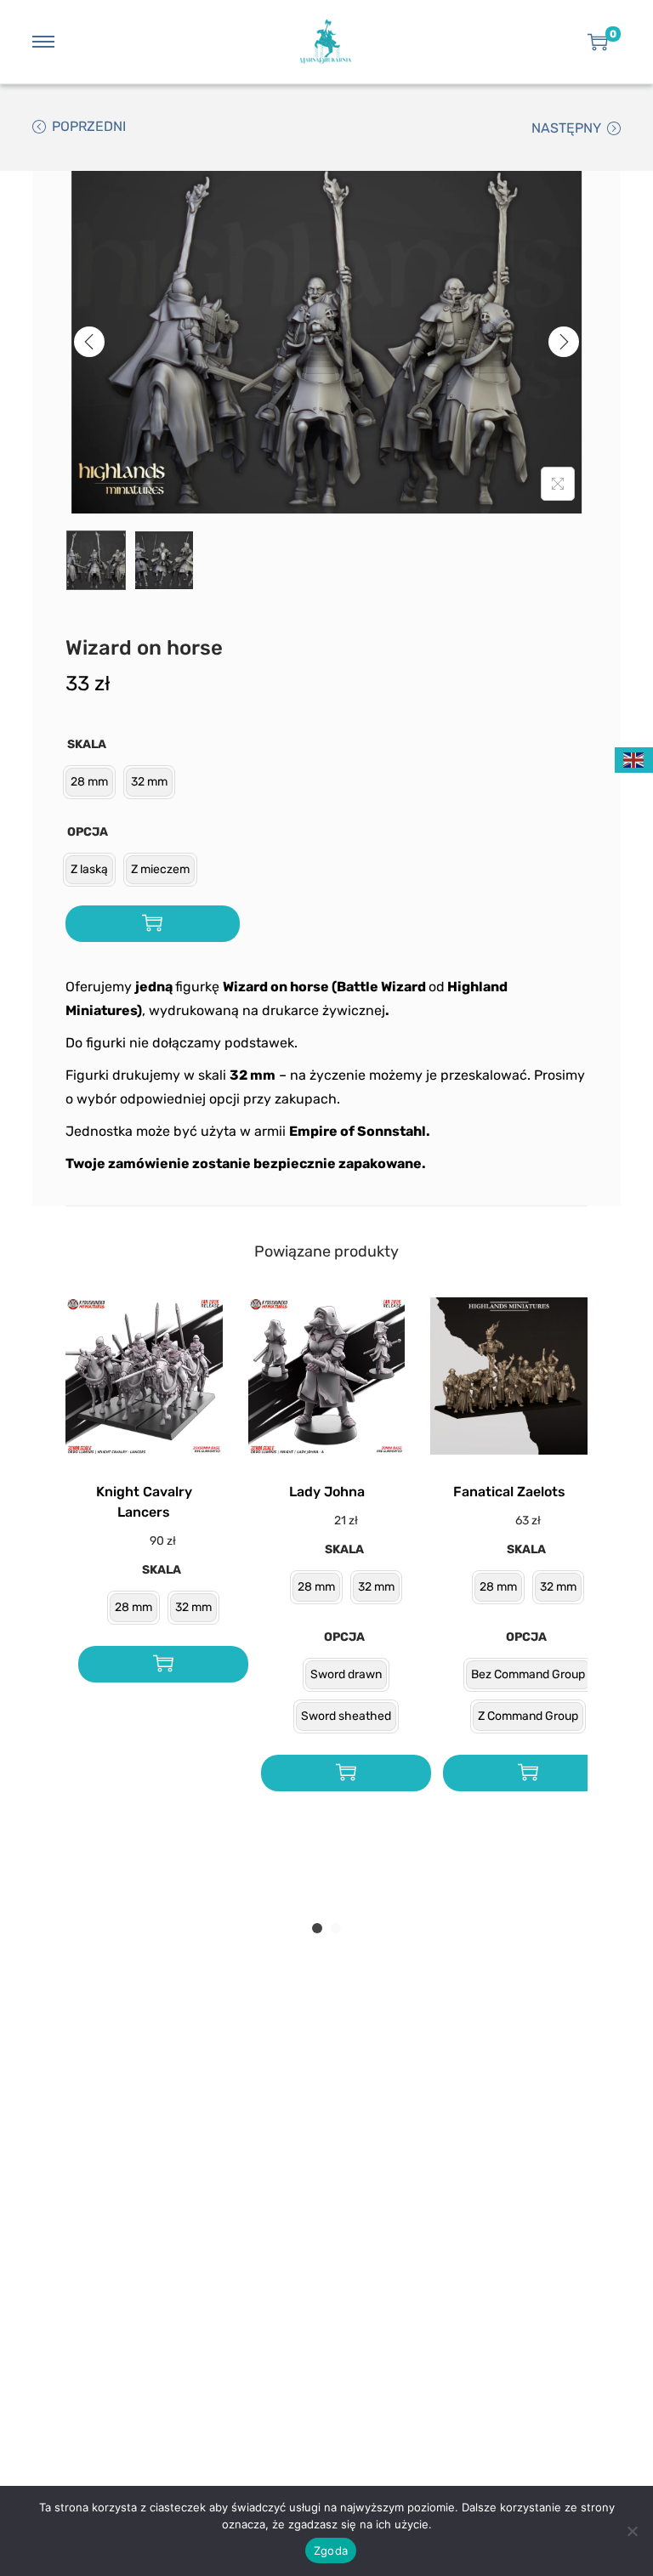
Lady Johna (327, 1492)
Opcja (88, 832)
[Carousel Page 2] (336, 1928)
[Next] (564, 342)
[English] (634, 759)
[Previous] (89, 342)
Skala (87, 744)
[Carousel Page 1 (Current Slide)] (317, 1928)
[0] (598, 42)
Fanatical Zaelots (509, 1492)
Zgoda (331, 2550)
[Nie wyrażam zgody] (632, 2531)
